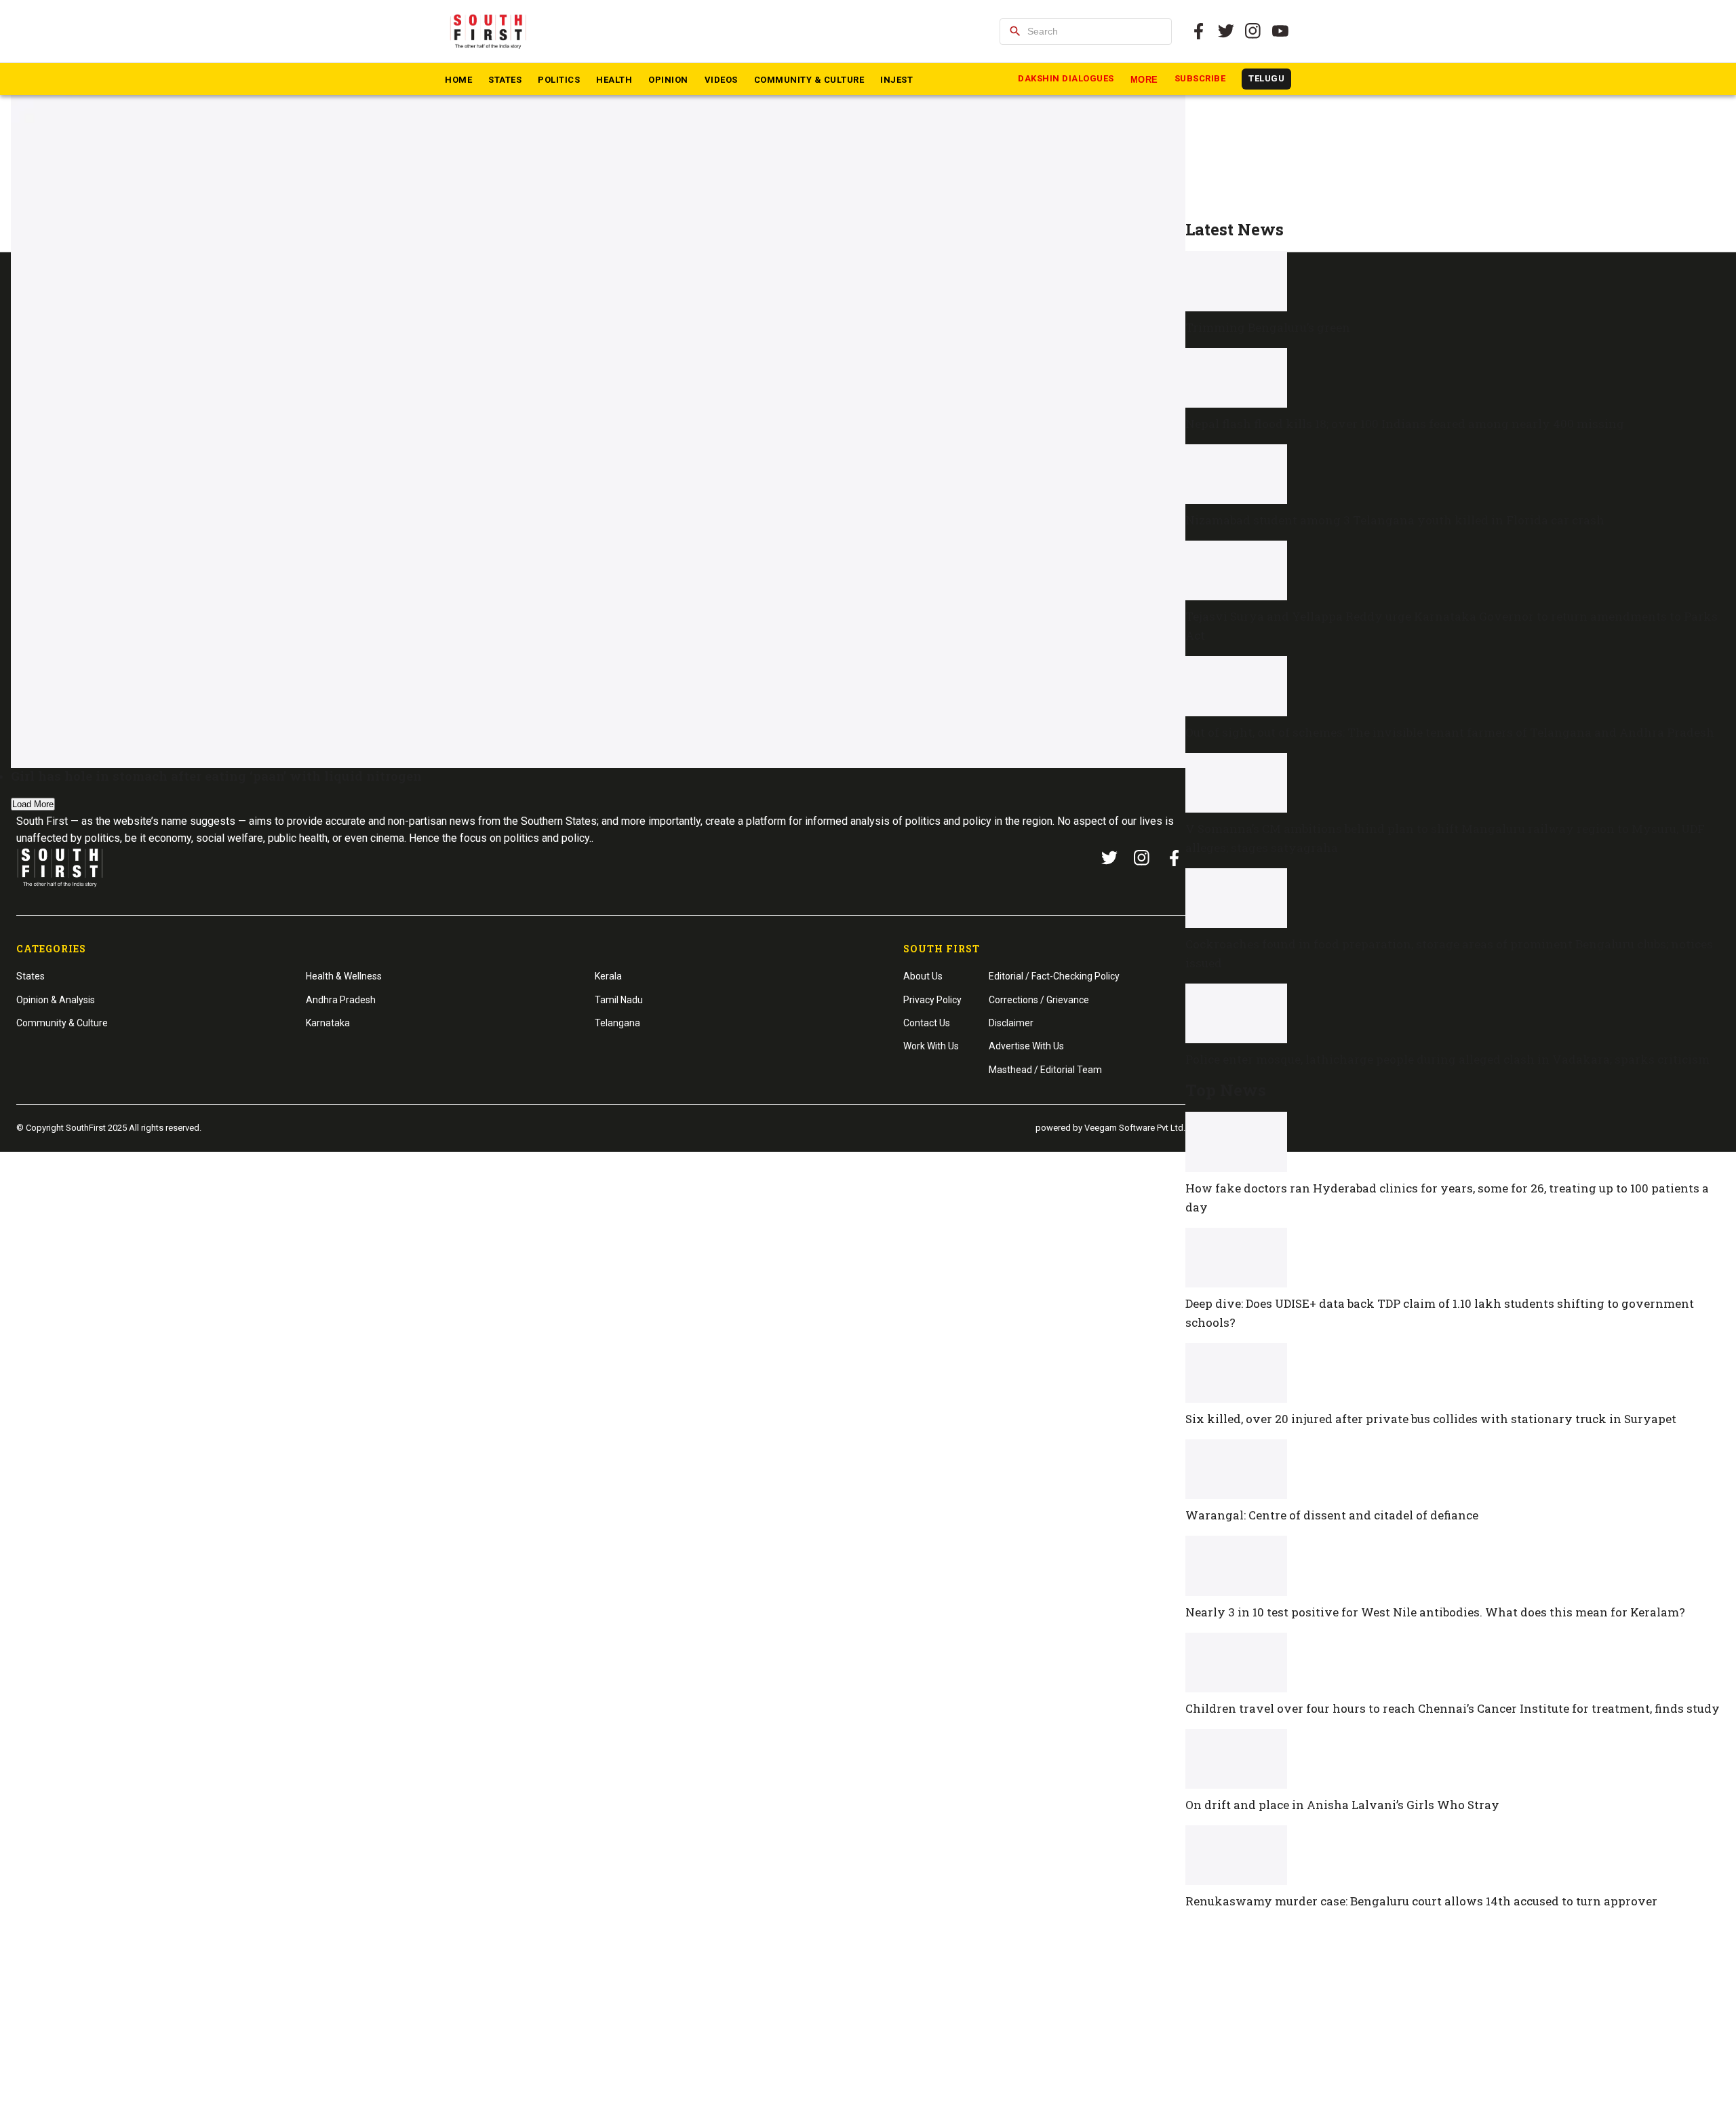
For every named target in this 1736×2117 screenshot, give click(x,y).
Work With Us (931, 1046)
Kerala (608, 976)
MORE (1144, 80)
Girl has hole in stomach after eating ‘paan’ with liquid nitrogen (216, 776)
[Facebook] (1175, 858)
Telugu (1266, 78)
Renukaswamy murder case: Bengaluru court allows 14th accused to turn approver (1421, 1901)
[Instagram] (1253, 31)
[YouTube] (1280, 31)
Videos (721, 80)
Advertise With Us (1026, 1046)
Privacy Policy (932, 1000)
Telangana (617, 1023)
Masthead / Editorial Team (1045, 1070)
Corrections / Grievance (1039, 1000)
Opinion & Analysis (56, 1000)
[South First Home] (489, 31)
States (505, 80)
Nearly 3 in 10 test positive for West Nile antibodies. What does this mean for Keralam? (1435, 1612)
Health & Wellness (344, 976)
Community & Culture (809, 80)
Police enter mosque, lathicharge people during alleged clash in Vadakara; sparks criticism (1447, 1059)
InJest (896, 80)
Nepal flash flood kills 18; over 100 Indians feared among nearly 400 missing (1405, 424)
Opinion (668, 80)
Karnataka (328, 1023)
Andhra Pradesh (341, 1000)
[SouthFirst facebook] (1199, 31)
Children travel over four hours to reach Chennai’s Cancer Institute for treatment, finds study (1453, 1708)
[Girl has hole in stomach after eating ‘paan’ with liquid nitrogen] (598, 422)
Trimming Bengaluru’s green (1268, 327)
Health (614, 80)
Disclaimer (1011, 1023)
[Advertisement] (1455, 126)
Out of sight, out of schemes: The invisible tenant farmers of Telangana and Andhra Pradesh (1450, 732)
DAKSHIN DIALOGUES (1066, 78)
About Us (923, 976)
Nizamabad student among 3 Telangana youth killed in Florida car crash (1395, 520)
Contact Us (927, 1023)
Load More (33, 804)
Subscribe (1200, 78)
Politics (559, 80)
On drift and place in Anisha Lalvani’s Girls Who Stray (1342, 1805)
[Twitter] (1226, 31)
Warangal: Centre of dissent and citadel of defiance (1332, 1515)
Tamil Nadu (619, 1000)
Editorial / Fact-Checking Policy (1054, 976)
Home (458, 80)
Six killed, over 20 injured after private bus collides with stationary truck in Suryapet (1431, 1419)
